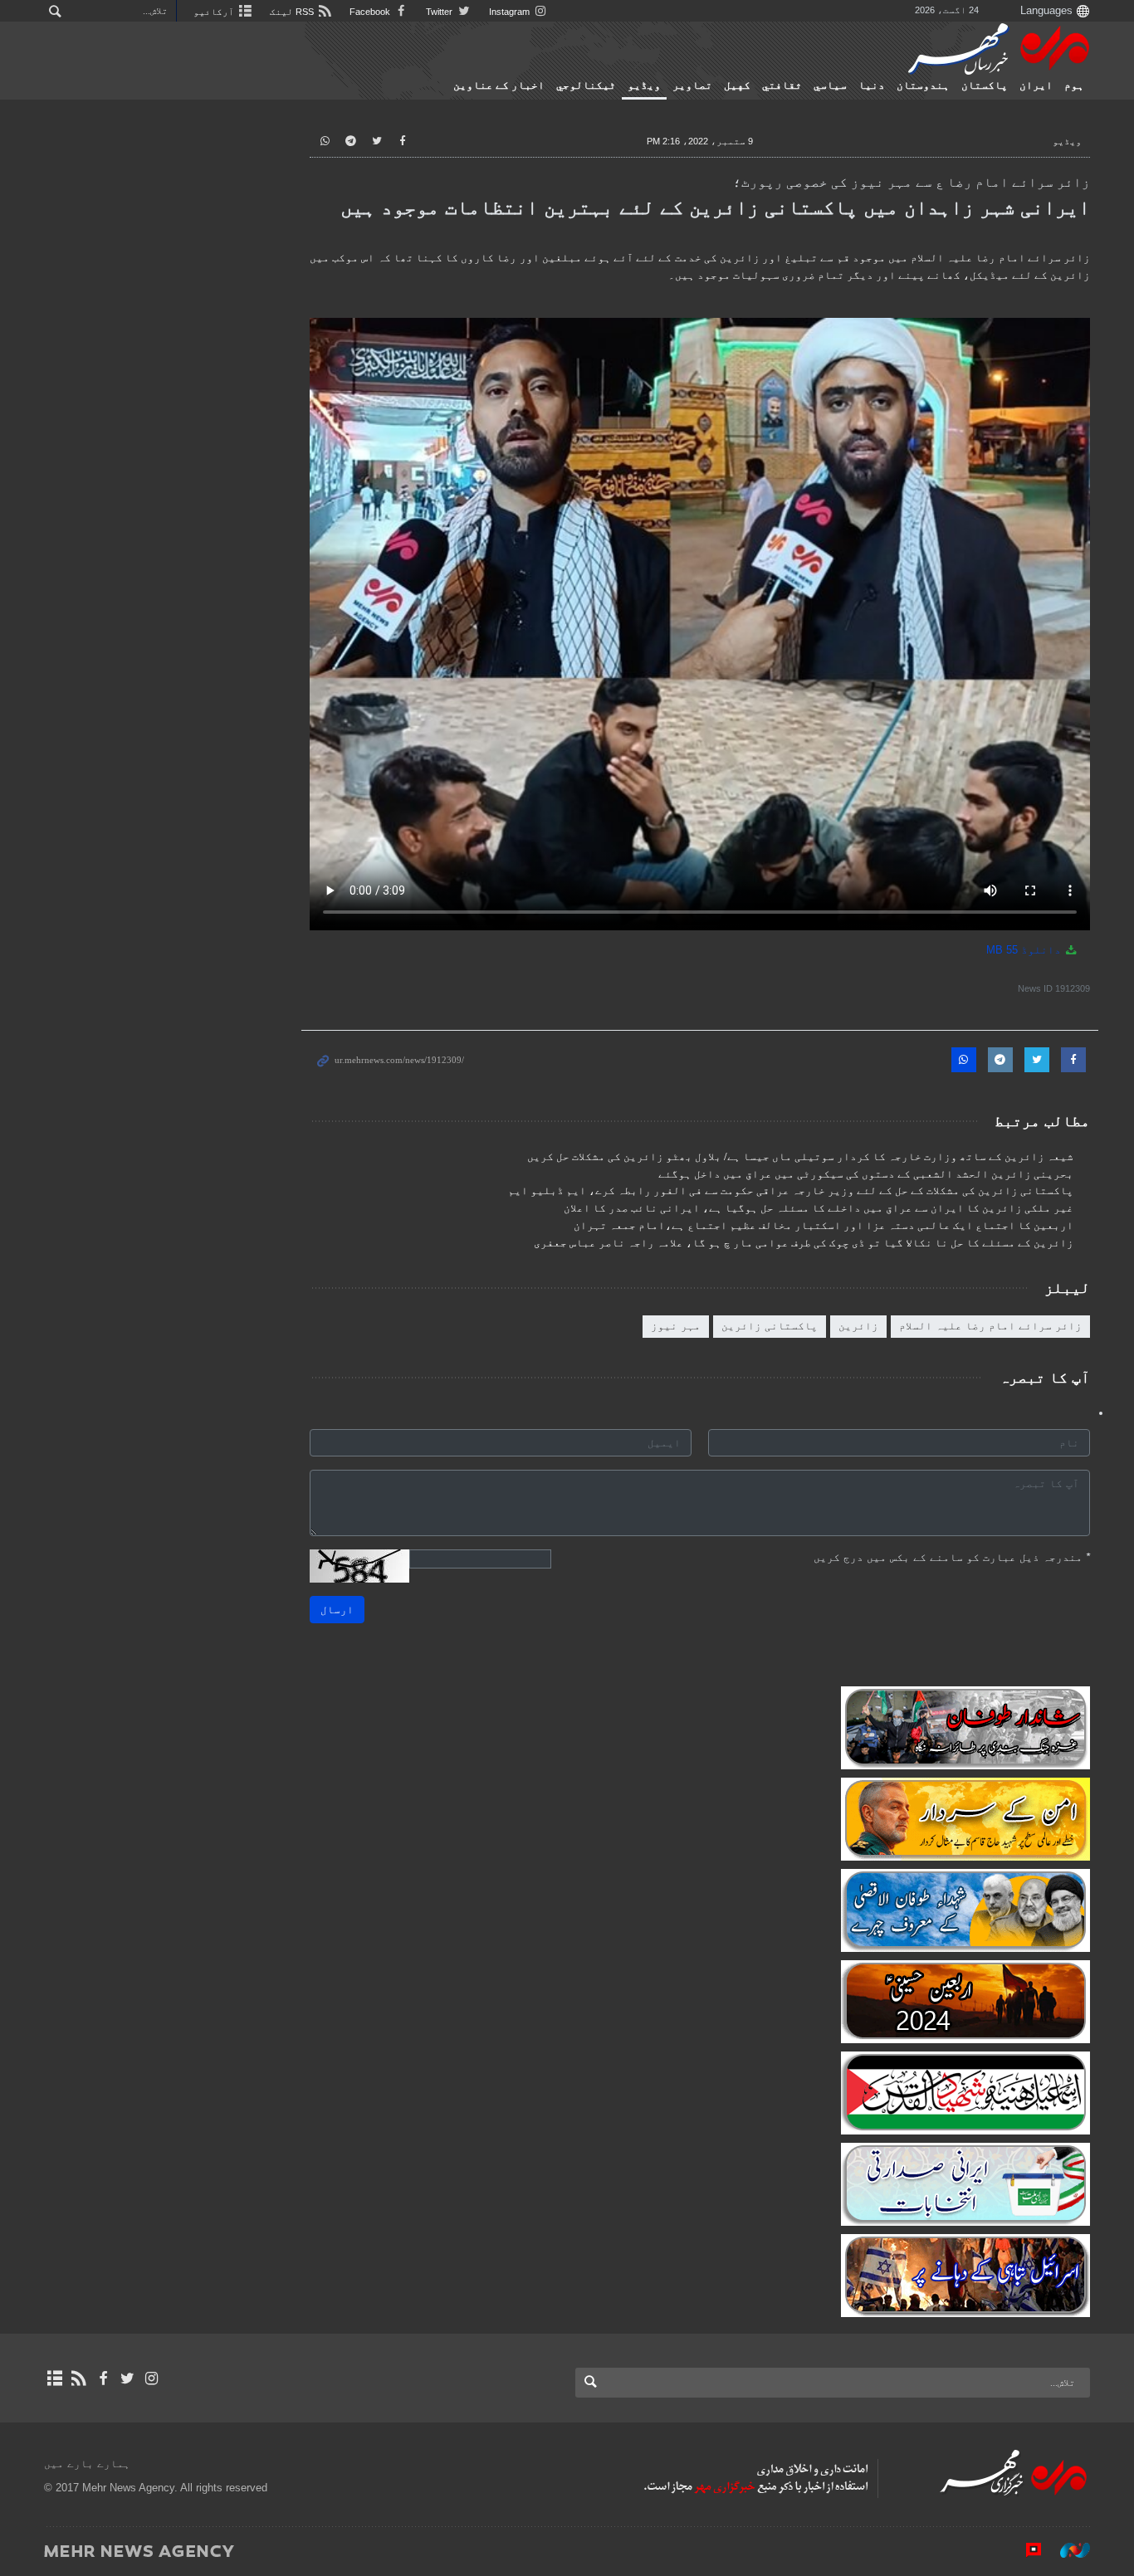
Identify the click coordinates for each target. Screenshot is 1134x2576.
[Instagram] (152, 2378)
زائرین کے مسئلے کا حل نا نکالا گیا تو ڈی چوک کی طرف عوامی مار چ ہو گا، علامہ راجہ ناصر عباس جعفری (804, 1243)
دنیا (872, 85)
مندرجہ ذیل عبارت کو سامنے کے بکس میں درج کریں (952, 1557)
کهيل (737, 85)
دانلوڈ (1025, 950)
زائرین (858, 1326)
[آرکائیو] (54, 2378)
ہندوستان (923, 85)
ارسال (337, 1610)
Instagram (511, 12)
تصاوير (692, 85)
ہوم (1074, 85)
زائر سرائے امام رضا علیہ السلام (990, 1326)
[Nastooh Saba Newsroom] (1067, 2550)
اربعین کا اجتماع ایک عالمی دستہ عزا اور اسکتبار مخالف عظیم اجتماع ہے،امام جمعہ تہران (824, 1226)
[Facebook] (103, 2378)
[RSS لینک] (78, 2378)
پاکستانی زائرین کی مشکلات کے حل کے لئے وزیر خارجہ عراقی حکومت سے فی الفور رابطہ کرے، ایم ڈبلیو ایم (791, 1191)
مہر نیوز (676, 1326)
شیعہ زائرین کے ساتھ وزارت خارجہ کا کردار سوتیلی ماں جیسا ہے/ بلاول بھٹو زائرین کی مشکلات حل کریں (800, 1157)
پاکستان (985, 85)
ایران (1036, 85)
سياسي (830, 85)
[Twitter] (127, 2378)
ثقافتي (782, 85)
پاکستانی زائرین (770, 1326)
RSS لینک (293, 12)
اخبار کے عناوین (499, 85)
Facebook (371, 12)
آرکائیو (215, 12)
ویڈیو (644, 85)
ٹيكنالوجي (586, 85)
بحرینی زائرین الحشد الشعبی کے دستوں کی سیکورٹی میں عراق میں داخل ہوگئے (866, 1174)
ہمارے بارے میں (87, 2464)
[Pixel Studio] (1025, 2550)
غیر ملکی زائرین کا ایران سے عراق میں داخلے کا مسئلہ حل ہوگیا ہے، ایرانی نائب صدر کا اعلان (819, 1208)
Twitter (440, 12)
